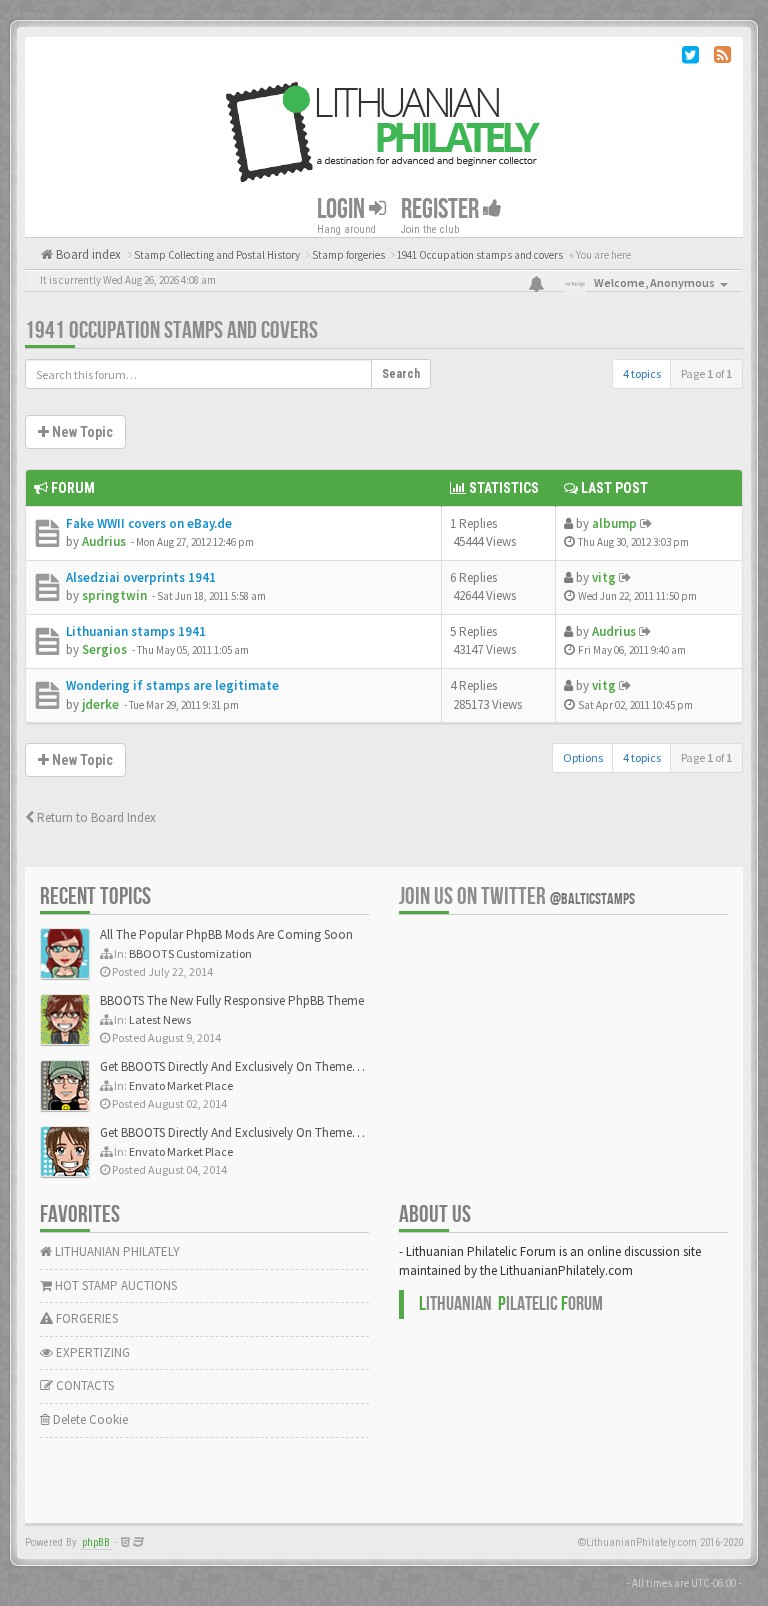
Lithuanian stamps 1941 (136, 631)
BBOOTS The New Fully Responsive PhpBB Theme (232, 1000)
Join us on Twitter (517, 896)
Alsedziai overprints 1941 (141, 577)
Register (442, 209)
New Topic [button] (81, 432)
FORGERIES (85, 1318)
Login (343, 209)
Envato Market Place (181, 1085)
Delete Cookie (89, 1419)
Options (583, 757)
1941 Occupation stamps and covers (171, 330)
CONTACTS (83, 1385)
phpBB (96, 1542)
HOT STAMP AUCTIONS (114, 1285)
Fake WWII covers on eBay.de (149, 523)
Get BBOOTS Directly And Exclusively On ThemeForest (242, 1066)
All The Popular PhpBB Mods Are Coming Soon (226, 934)
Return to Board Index (95, 817)
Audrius (104, 541)
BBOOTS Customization (190, 953)
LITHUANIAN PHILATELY (116, 1251)
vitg (604, 577)
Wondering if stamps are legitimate (172, 685)
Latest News (160, 1019)
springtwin (114, 595)
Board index (87, 254)
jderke (100, 704)
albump (614, 523)
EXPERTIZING (91, 1352)
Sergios (104, 649)
